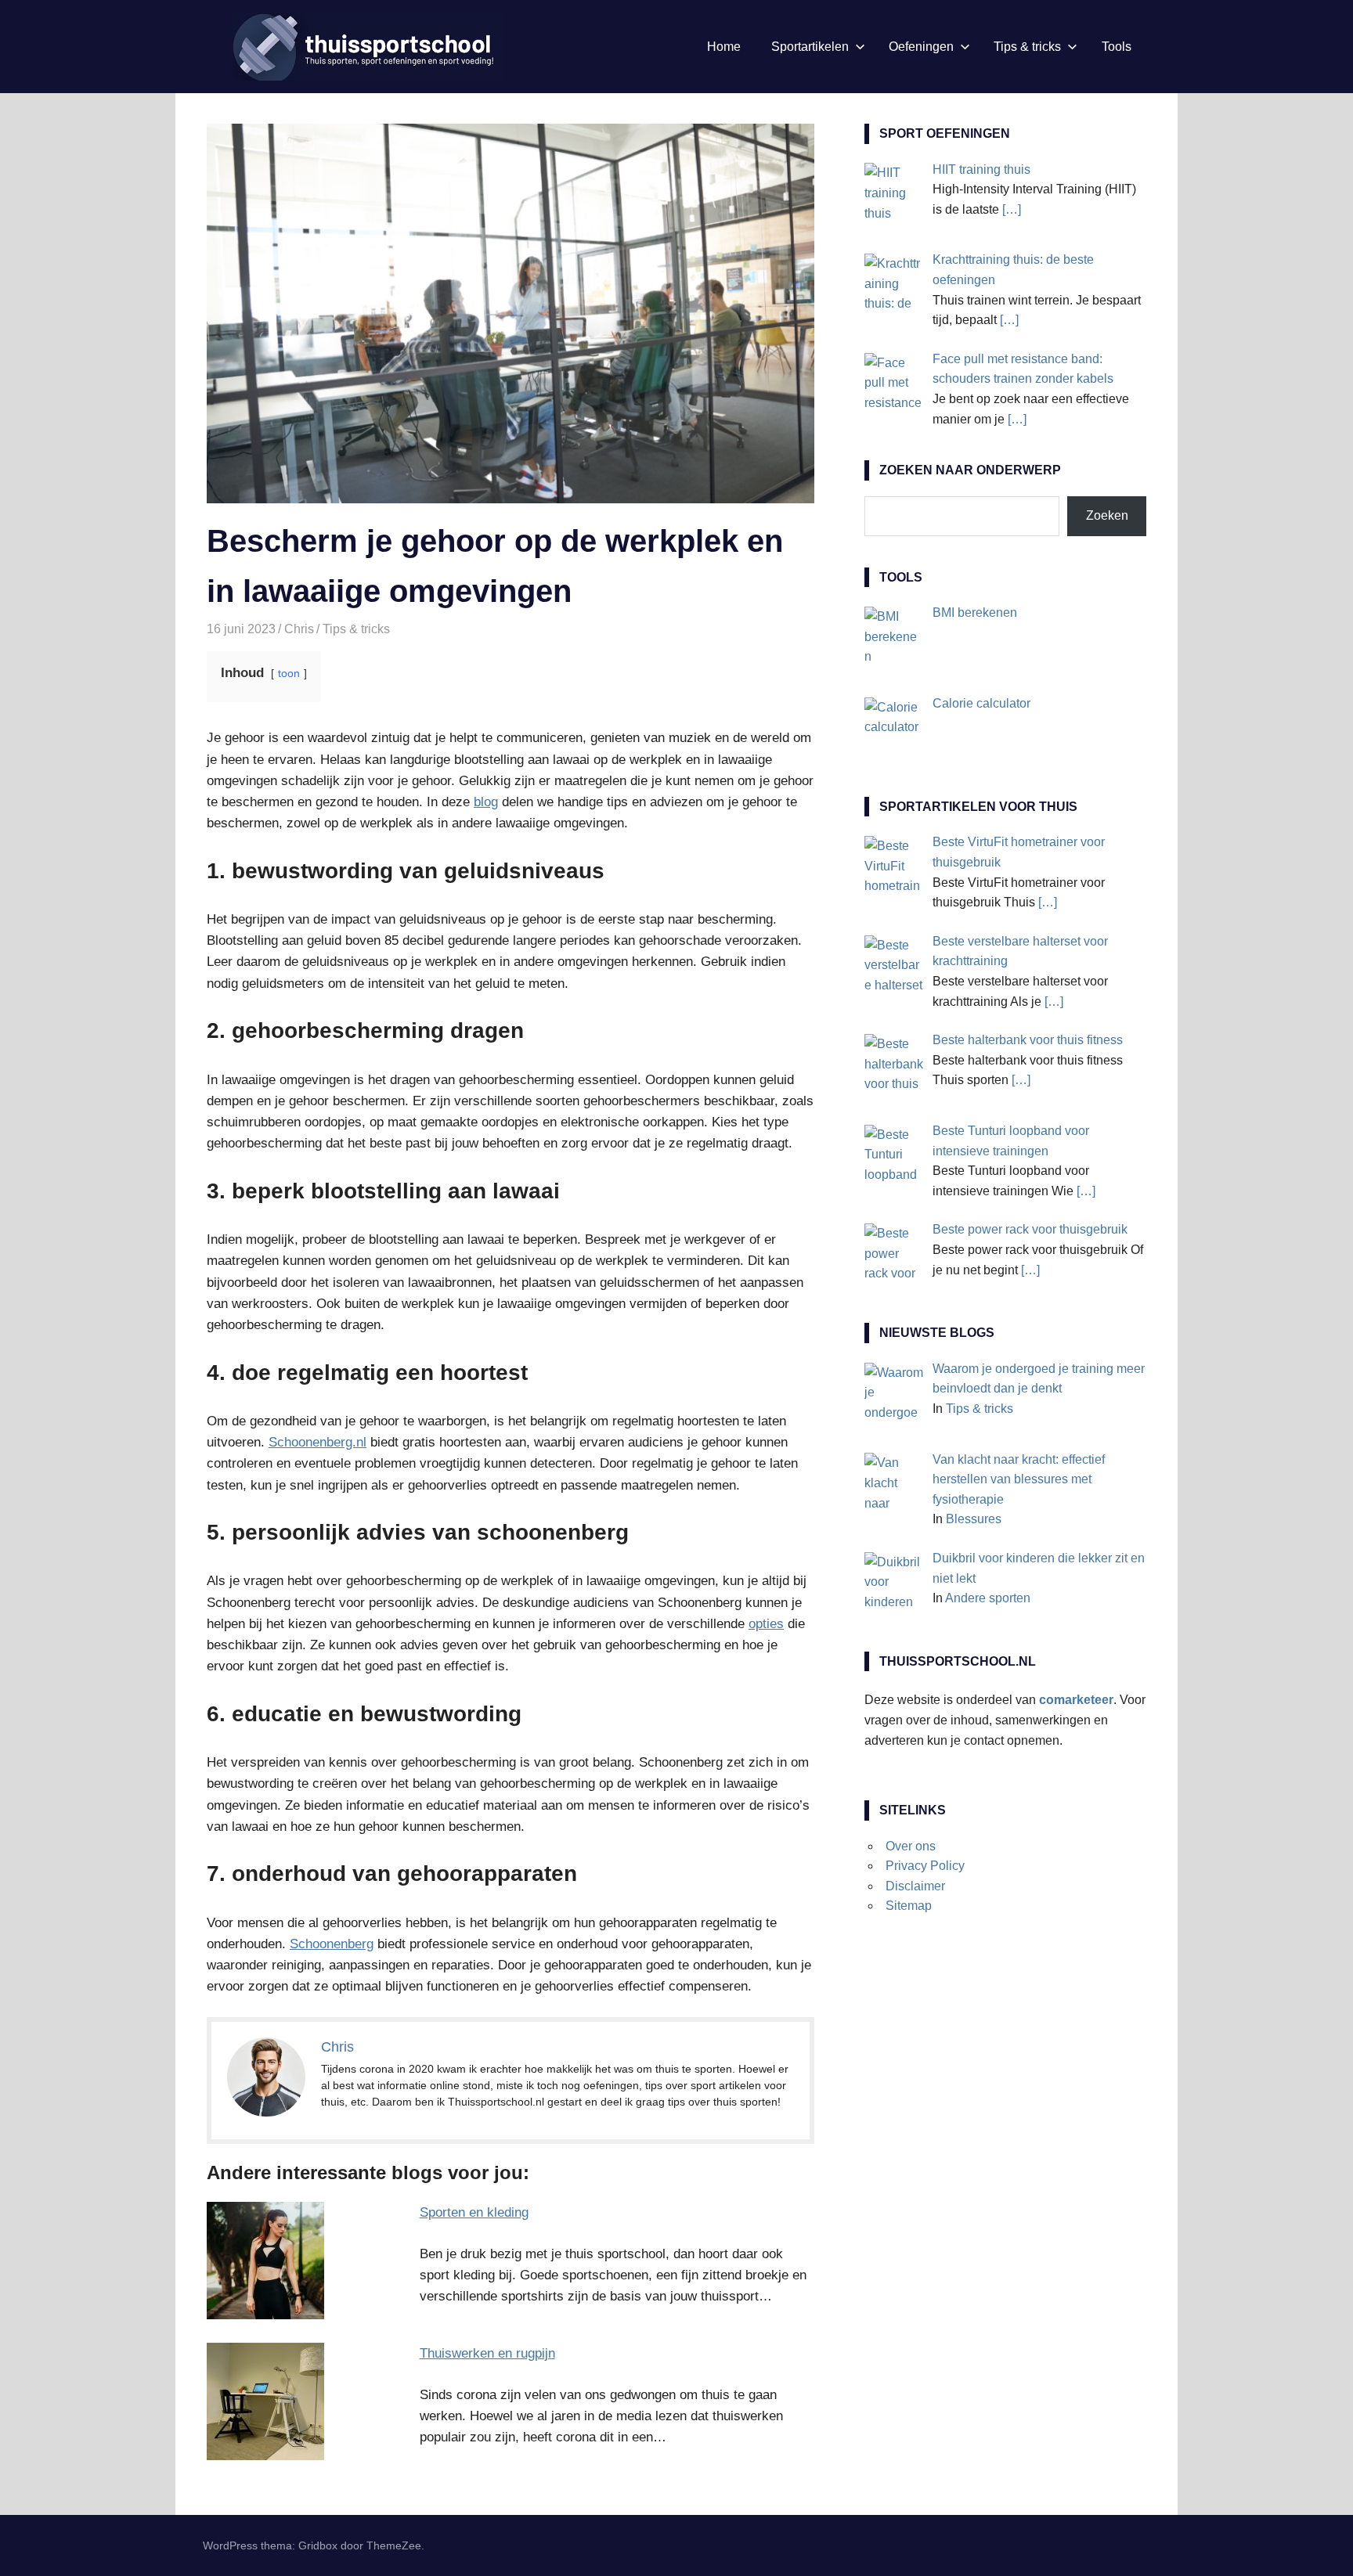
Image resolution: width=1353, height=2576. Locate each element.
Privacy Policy (925, 1866)
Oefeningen (921, 47)
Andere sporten (988, 1598)
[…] (1012, 209)
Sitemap (909, 1906)
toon (289, 674)
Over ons (911, 1846)
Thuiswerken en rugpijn (487, 2353)
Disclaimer (915, 1886)
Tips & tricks (1027, 47)
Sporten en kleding (474, 2212)
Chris (299, 629)
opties (766, 1624)
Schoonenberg (332, 1944)
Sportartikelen (810, 47)
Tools (1117, 47)
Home (724, 47)
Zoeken (1107, 515)
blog (486, 802)
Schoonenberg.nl (318, 1442)
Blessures (974, 1519)
